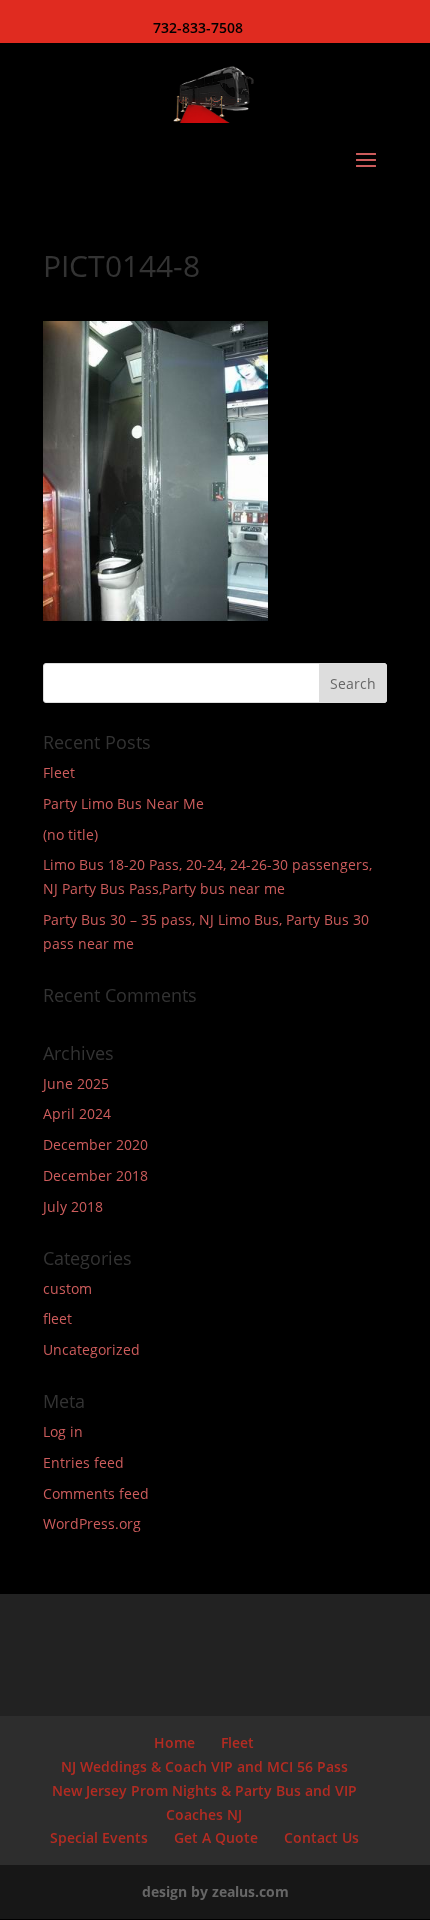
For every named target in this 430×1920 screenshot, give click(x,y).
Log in (63, 1431)
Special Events (99, 1837)
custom (67, 1288)
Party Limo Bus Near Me (123, 803)
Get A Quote (216, 1837)
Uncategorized (91, 1349)
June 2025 (76, 1083)
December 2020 (95, 1144)
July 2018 (73, 1206)
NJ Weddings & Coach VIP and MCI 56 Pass (204, 1766)
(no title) (70, 834)
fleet (57, 1318)
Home (174, 1742)
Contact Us (321, 1837)
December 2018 (95, 1175)
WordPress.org (92, 1523)
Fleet (59, 772)
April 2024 (77, 1113)
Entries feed (83, 1462)
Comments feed (96, 1493)
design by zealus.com (215, 1891)
